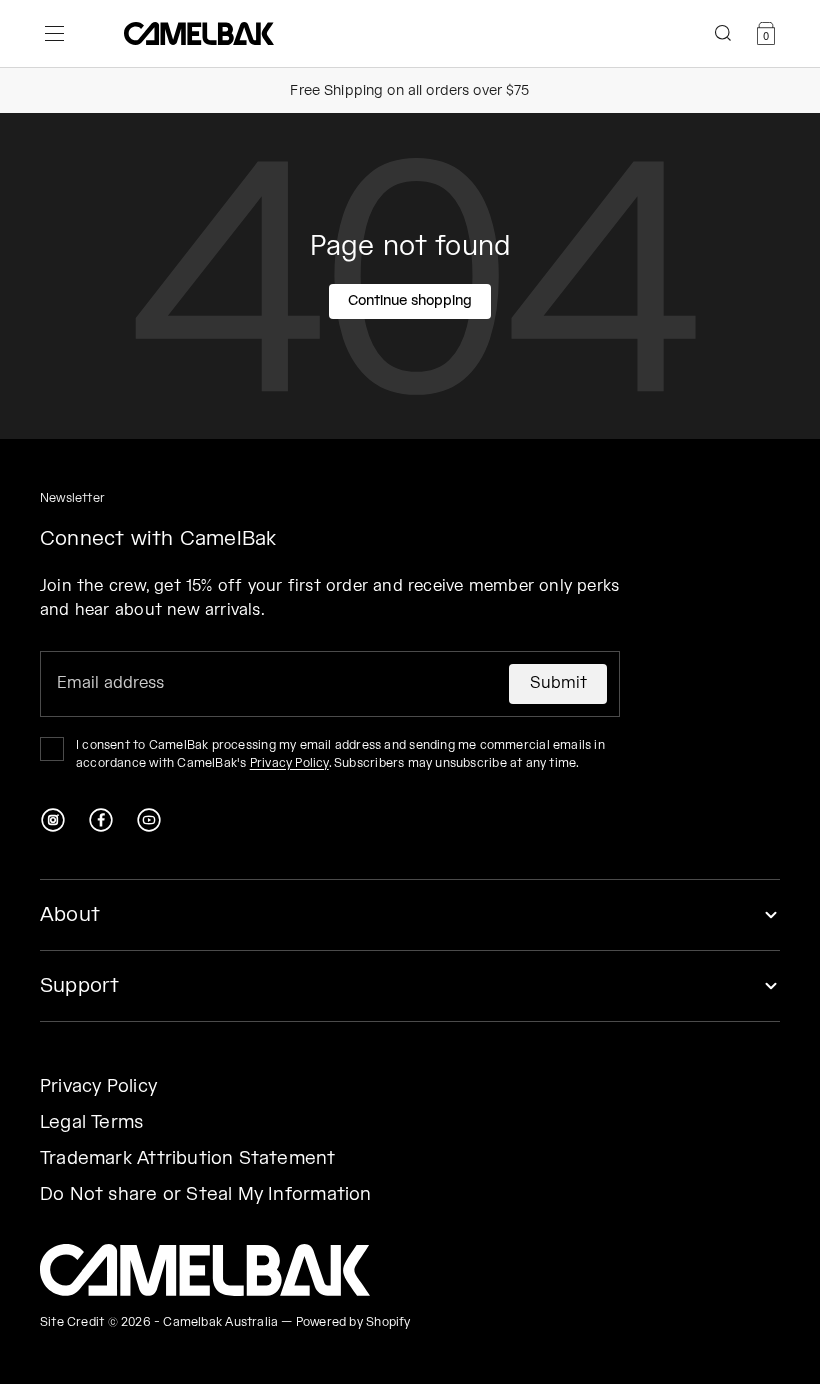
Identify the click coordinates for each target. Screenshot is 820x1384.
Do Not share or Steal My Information (206, 1194)
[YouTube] (149, 820)
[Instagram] (53, 820)
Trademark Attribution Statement (188, 1158)
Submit (558, 683)
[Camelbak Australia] (205, 1270)
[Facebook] (101, 820)
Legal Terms (91, 1122)
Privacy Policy (289, 763)
